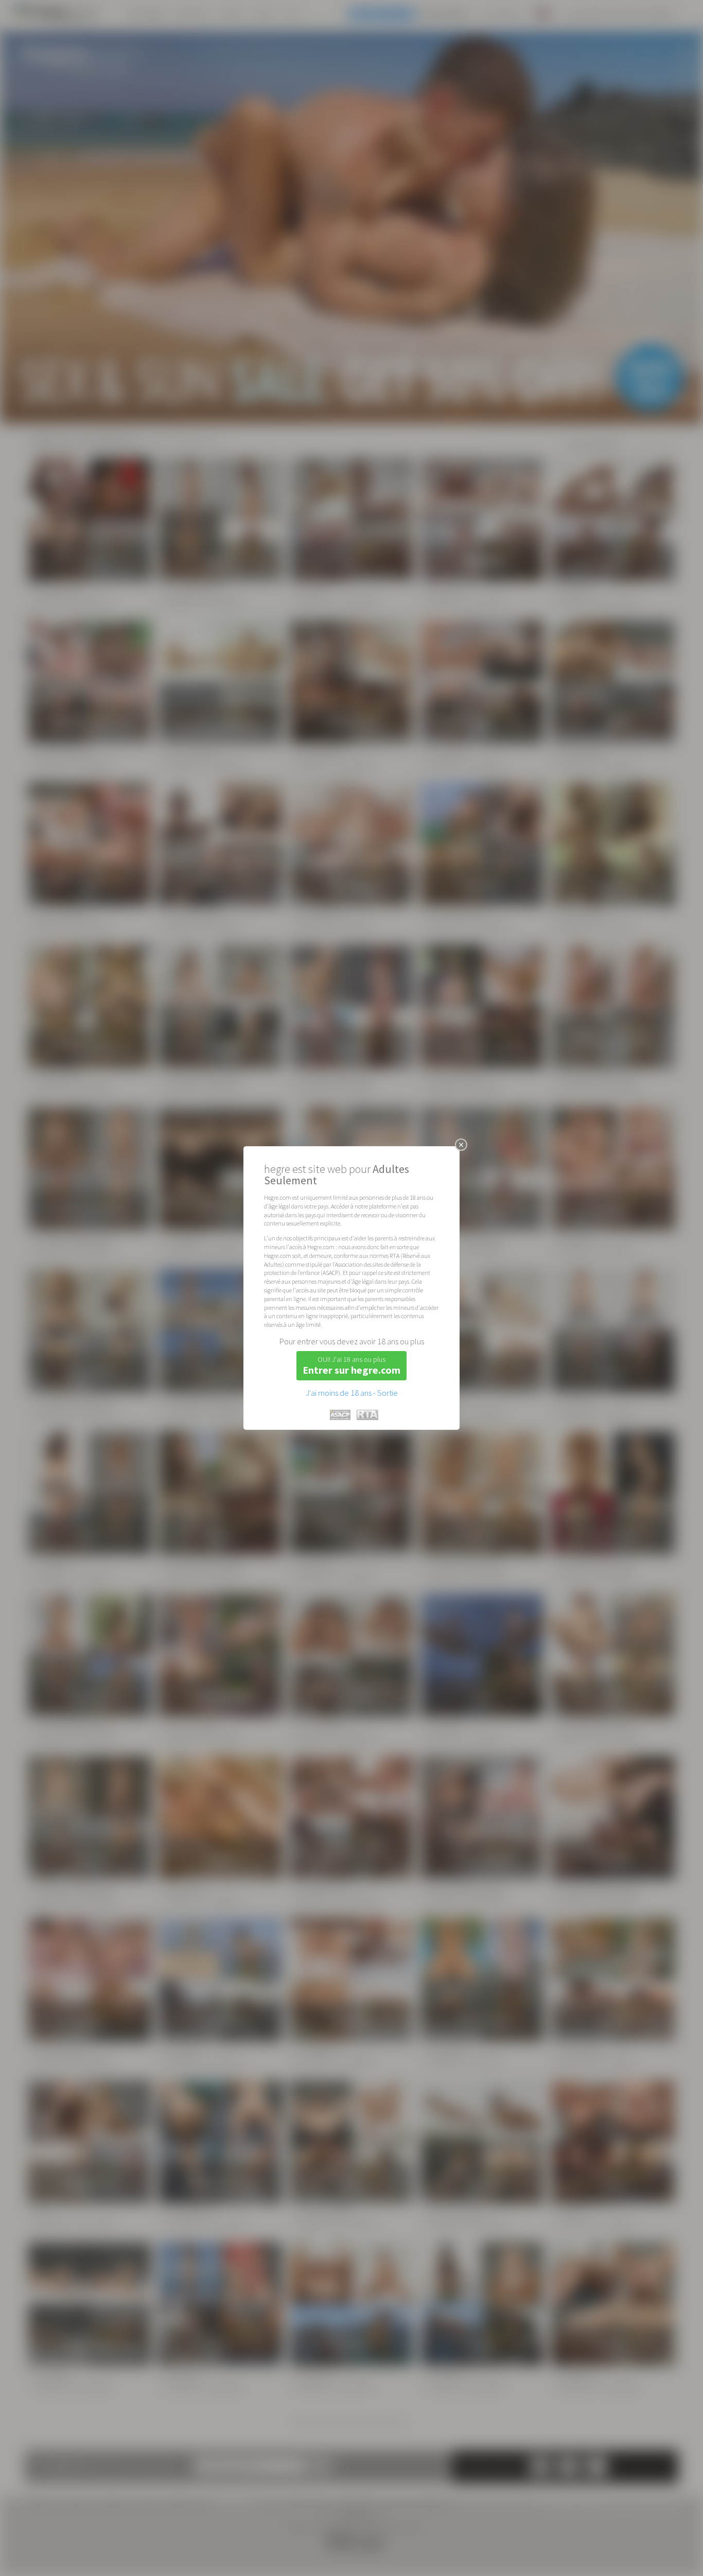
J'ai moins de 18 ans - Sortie (352, 1393)
